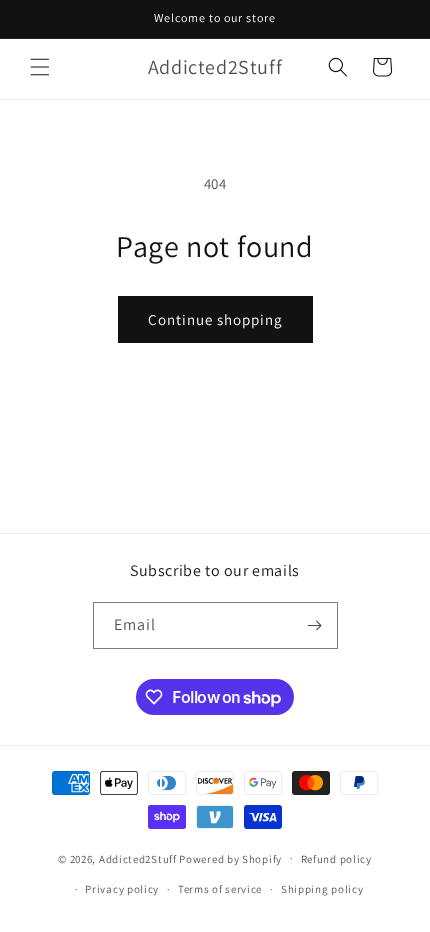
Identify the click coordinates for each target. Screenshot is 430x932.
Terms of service (220, 889)
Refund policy (336, 859)
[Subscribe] (315, 625)
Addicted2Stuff (138, 858)
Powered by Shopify (230, 858)
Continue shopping (215, 319)
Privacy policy (122, 889)
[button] (40, 67)
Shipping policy (322, 889)
